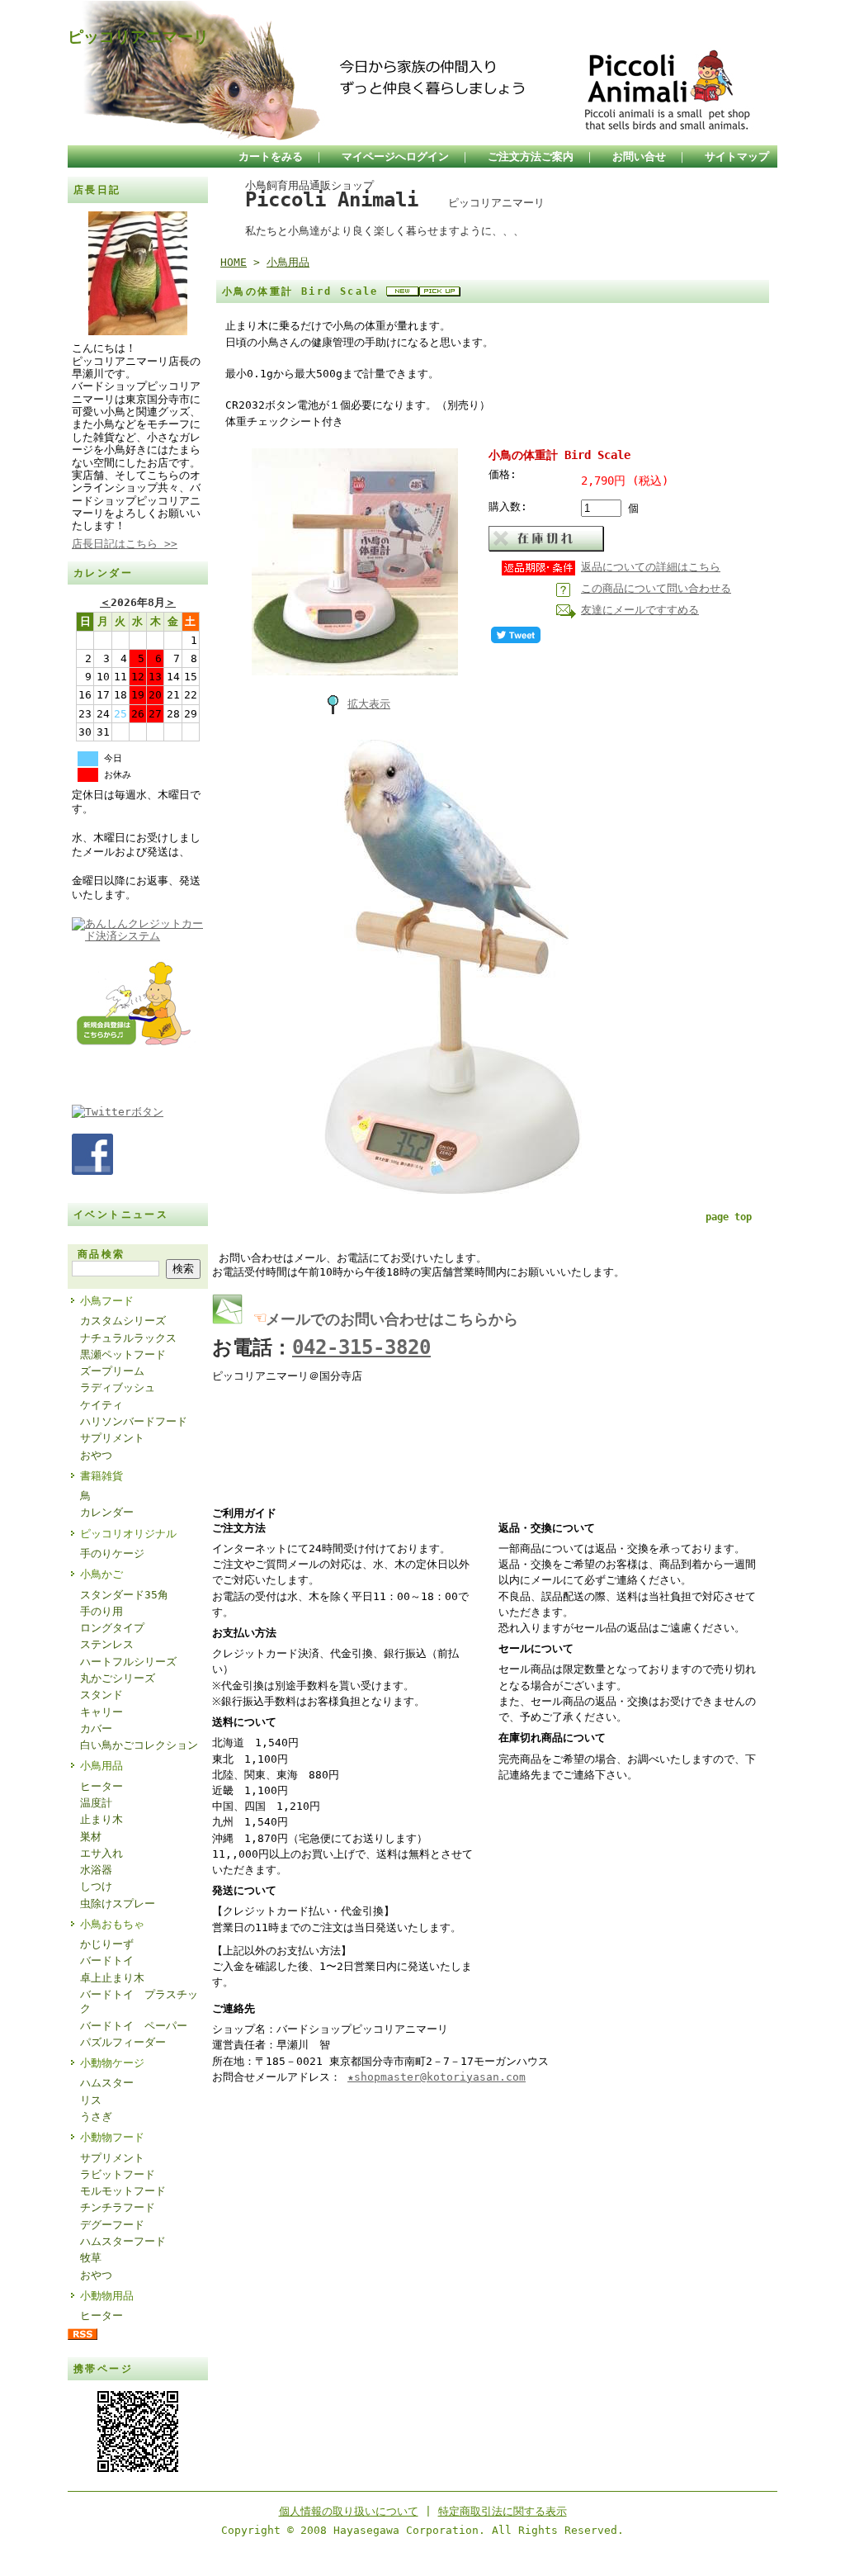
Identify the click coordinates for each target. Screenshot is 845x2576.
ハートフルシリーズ (128, 1662)
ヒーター (101, 1786)
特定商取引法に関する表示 (503, 2511)
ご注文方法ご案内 (531, 156)
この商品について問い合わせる (656, 588)
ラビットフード (118, 2174)
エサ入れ (101, 1853)
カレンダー (107, 1512)
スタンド (101, 1695)
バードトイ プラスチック (139, 2001)
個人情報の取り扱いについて (349, 2511)
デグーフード (112, 2225)
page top (729, 1217)
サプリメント (112, 1438)
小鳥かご (101, 1574)
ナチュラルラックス (128, 1338)
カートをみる (271, 156)
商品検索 (101, 1254)
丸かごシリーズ (118, 1678)
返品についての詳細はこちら (651, 567)
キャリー (101, 1712)
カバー (96, 1728)
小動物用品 (107, 2296)
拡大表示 (369, 704)
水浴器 (96, 1870)
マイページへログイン (395, 156)
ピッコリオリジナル (128, 1534)
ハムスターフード (123, 2241)
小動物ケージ (112, 2063)
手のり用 (101, 1611)
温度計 (96, 1803)
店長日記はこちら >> (125, 544)
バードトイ (107, 1960)
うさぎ (96, 2117)
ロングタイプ (112, 1628)
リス (91, 2100)
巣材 (91, 1837)
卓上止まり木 (112, 1978)
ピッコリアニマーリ (138, 37)
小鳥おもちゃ (112, 1924)
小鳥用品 (101, 1766)
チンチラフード (118, 2207)
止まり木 (101, 1819)
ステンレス (107, 1644)
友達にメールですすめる (640, 610)
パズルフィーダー (123, 2042)
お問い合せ (639, 156)
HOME (234, 262)
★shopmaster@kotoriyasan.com (437, 2077)
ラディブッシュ (118, 1387)
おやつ (96, 1455)
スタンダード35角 (124, 1595)
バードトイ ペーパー (134, 2026)
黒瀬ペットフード (123, 1354)
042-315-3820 (361, 1347)
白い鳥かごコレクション (139, 1745)
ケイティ (101, 1405)
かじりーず (107, 1944)
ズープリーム (112, 1371)
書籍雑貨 (101, 1476)
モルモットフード (123, 2191)
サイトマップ (737, 156)
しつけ (96, 1886)
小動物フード (112, 2137)
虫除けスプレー (118, 1904)
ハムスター (107, 2083)
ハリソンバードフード (134, 1421)
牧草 (91, 2258)
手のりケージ (112, 1553)
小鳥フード (107, 1301)
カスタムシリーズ (123, 1321)
